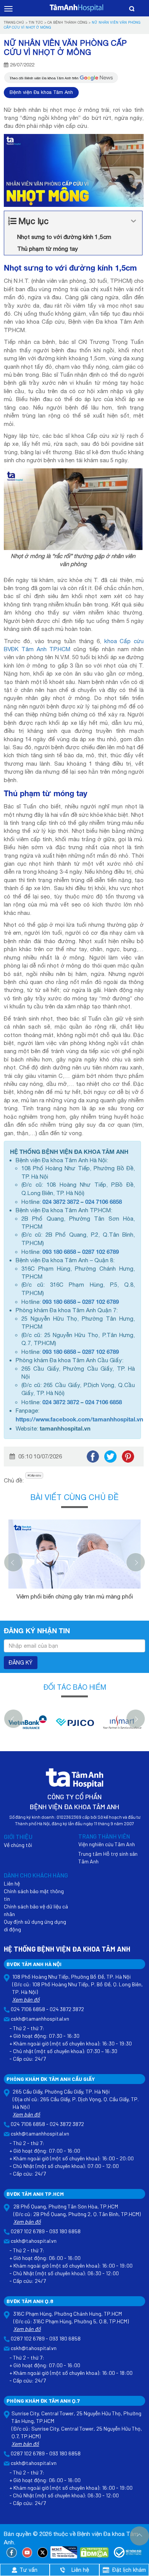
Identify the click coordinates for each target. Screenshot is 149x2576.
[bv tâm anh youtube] (27, 2552)
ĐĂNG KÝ (21, 1663)
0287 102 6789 (100, 1252)
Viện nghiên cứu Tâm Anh (107, 1844)
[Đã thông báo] (128, 2552)
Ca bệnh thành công (67, 22)
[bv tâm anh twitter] (43, 2552)
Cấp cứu (35, 1475)
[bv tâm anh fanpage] (12, 2552)
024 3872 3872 (61, 1202)
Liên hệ (12, 1883)
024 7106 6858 (104, 1202)
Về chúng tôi (18, 1845)
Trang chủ (14, 22)
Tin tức (36, 22)
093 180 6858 (59, 1252)
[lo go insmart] (29, 1726)
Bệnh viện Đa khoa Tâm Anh (41, 92)
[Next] (136, 1562)
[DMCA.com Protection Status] (94, 2552)
